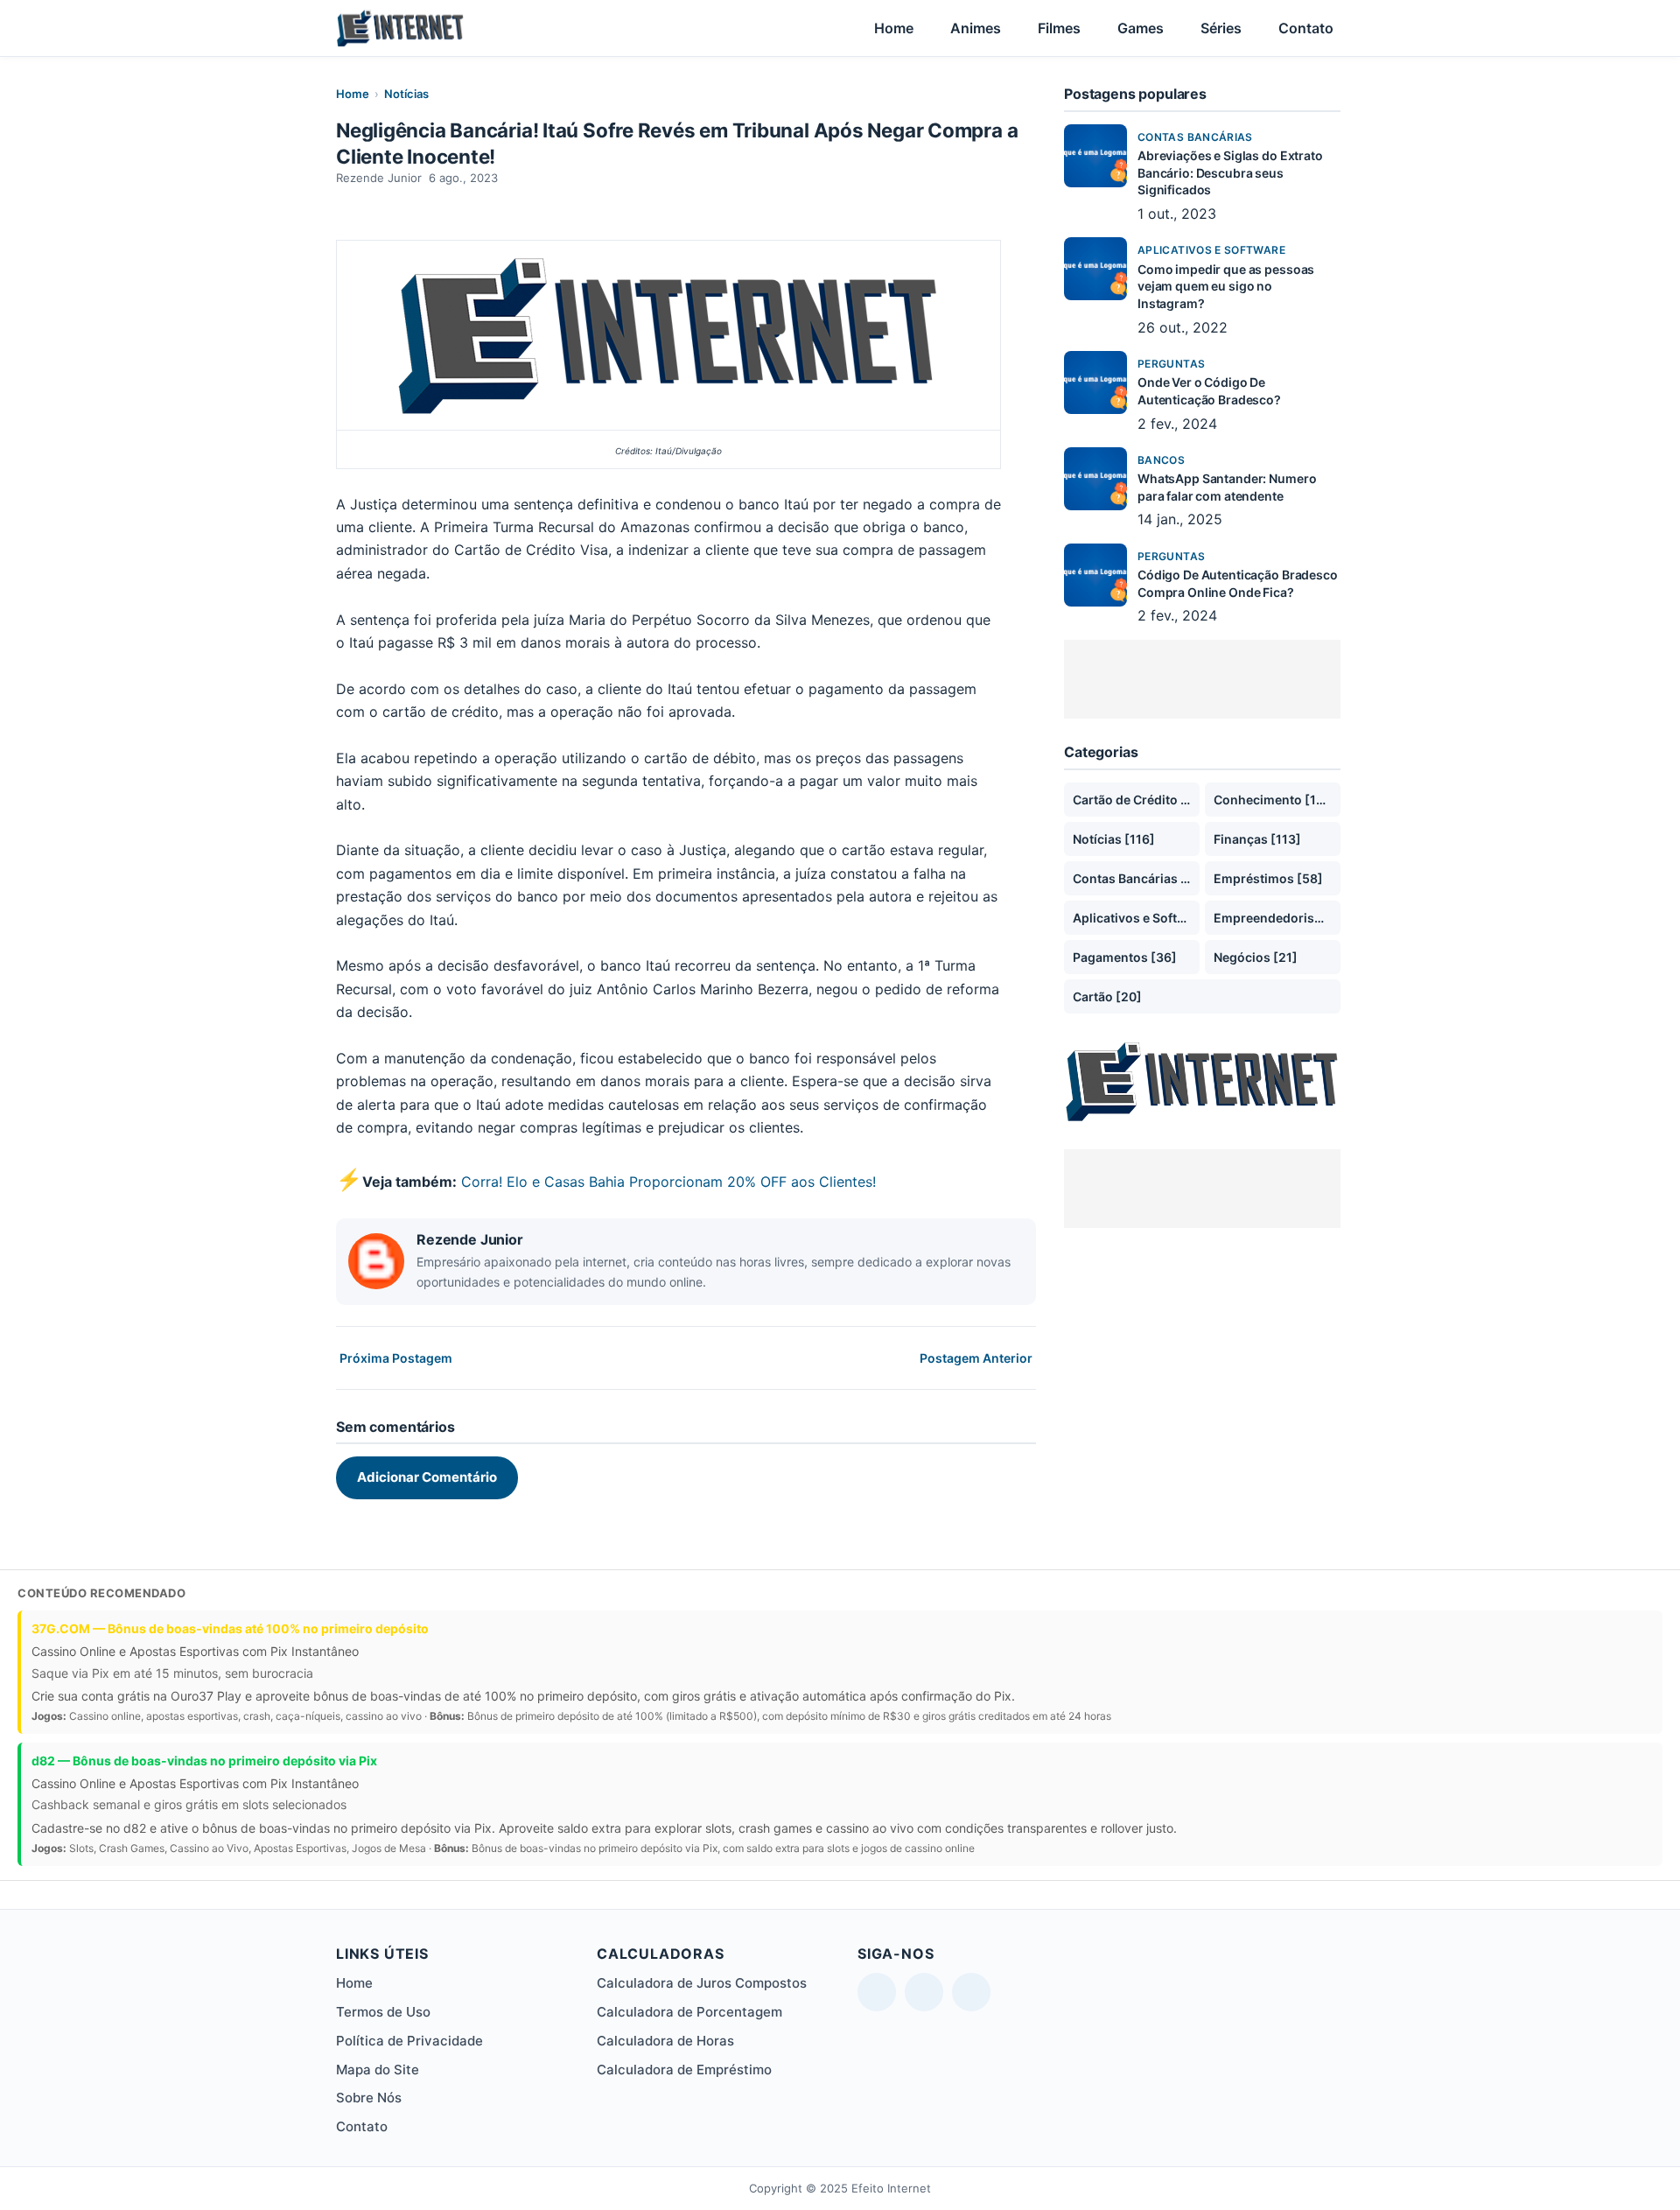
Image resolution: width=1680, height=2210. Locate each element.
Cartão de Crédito (1136, 800)
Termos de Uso (383, 2012)
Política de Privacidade (409, 2041)
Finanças (1257, 839)
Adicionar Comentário (427, 1477)
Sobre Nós (369, 2098)
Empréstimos (1268, 878)
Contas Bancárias (1195, 137)
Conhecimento (1275, 800)
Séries (1221, 28)
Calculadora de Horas (665, 2041)
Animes (976, 28)
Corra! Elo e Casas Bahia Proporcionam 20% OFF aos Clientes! (668, 1182)
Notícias (406, 94)
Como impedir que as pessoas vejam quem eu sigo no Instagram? (1226, 286)
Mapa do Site (378, 2070)
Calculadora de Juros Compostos (702, 1983)
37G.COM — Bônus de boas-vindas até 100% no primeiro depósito (230, 1628)
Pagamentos (1125, 957)
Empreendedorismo (1277, 918)
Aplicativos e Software (1211, 250)
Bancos (1161, 460)
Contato (1306, 28)
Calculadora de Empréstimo (684, 2070)
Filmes (1059, 28)
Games (1141, 28)
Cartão (1107, 996)
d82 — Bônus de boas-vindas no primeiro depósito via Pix (204, 1761)
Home (894, 28)
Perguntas (1171, 364)
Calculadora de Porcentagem (689, 2012)
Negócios (1256, 957)
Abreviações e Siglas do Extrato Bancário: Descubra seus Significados (1230, 172)
